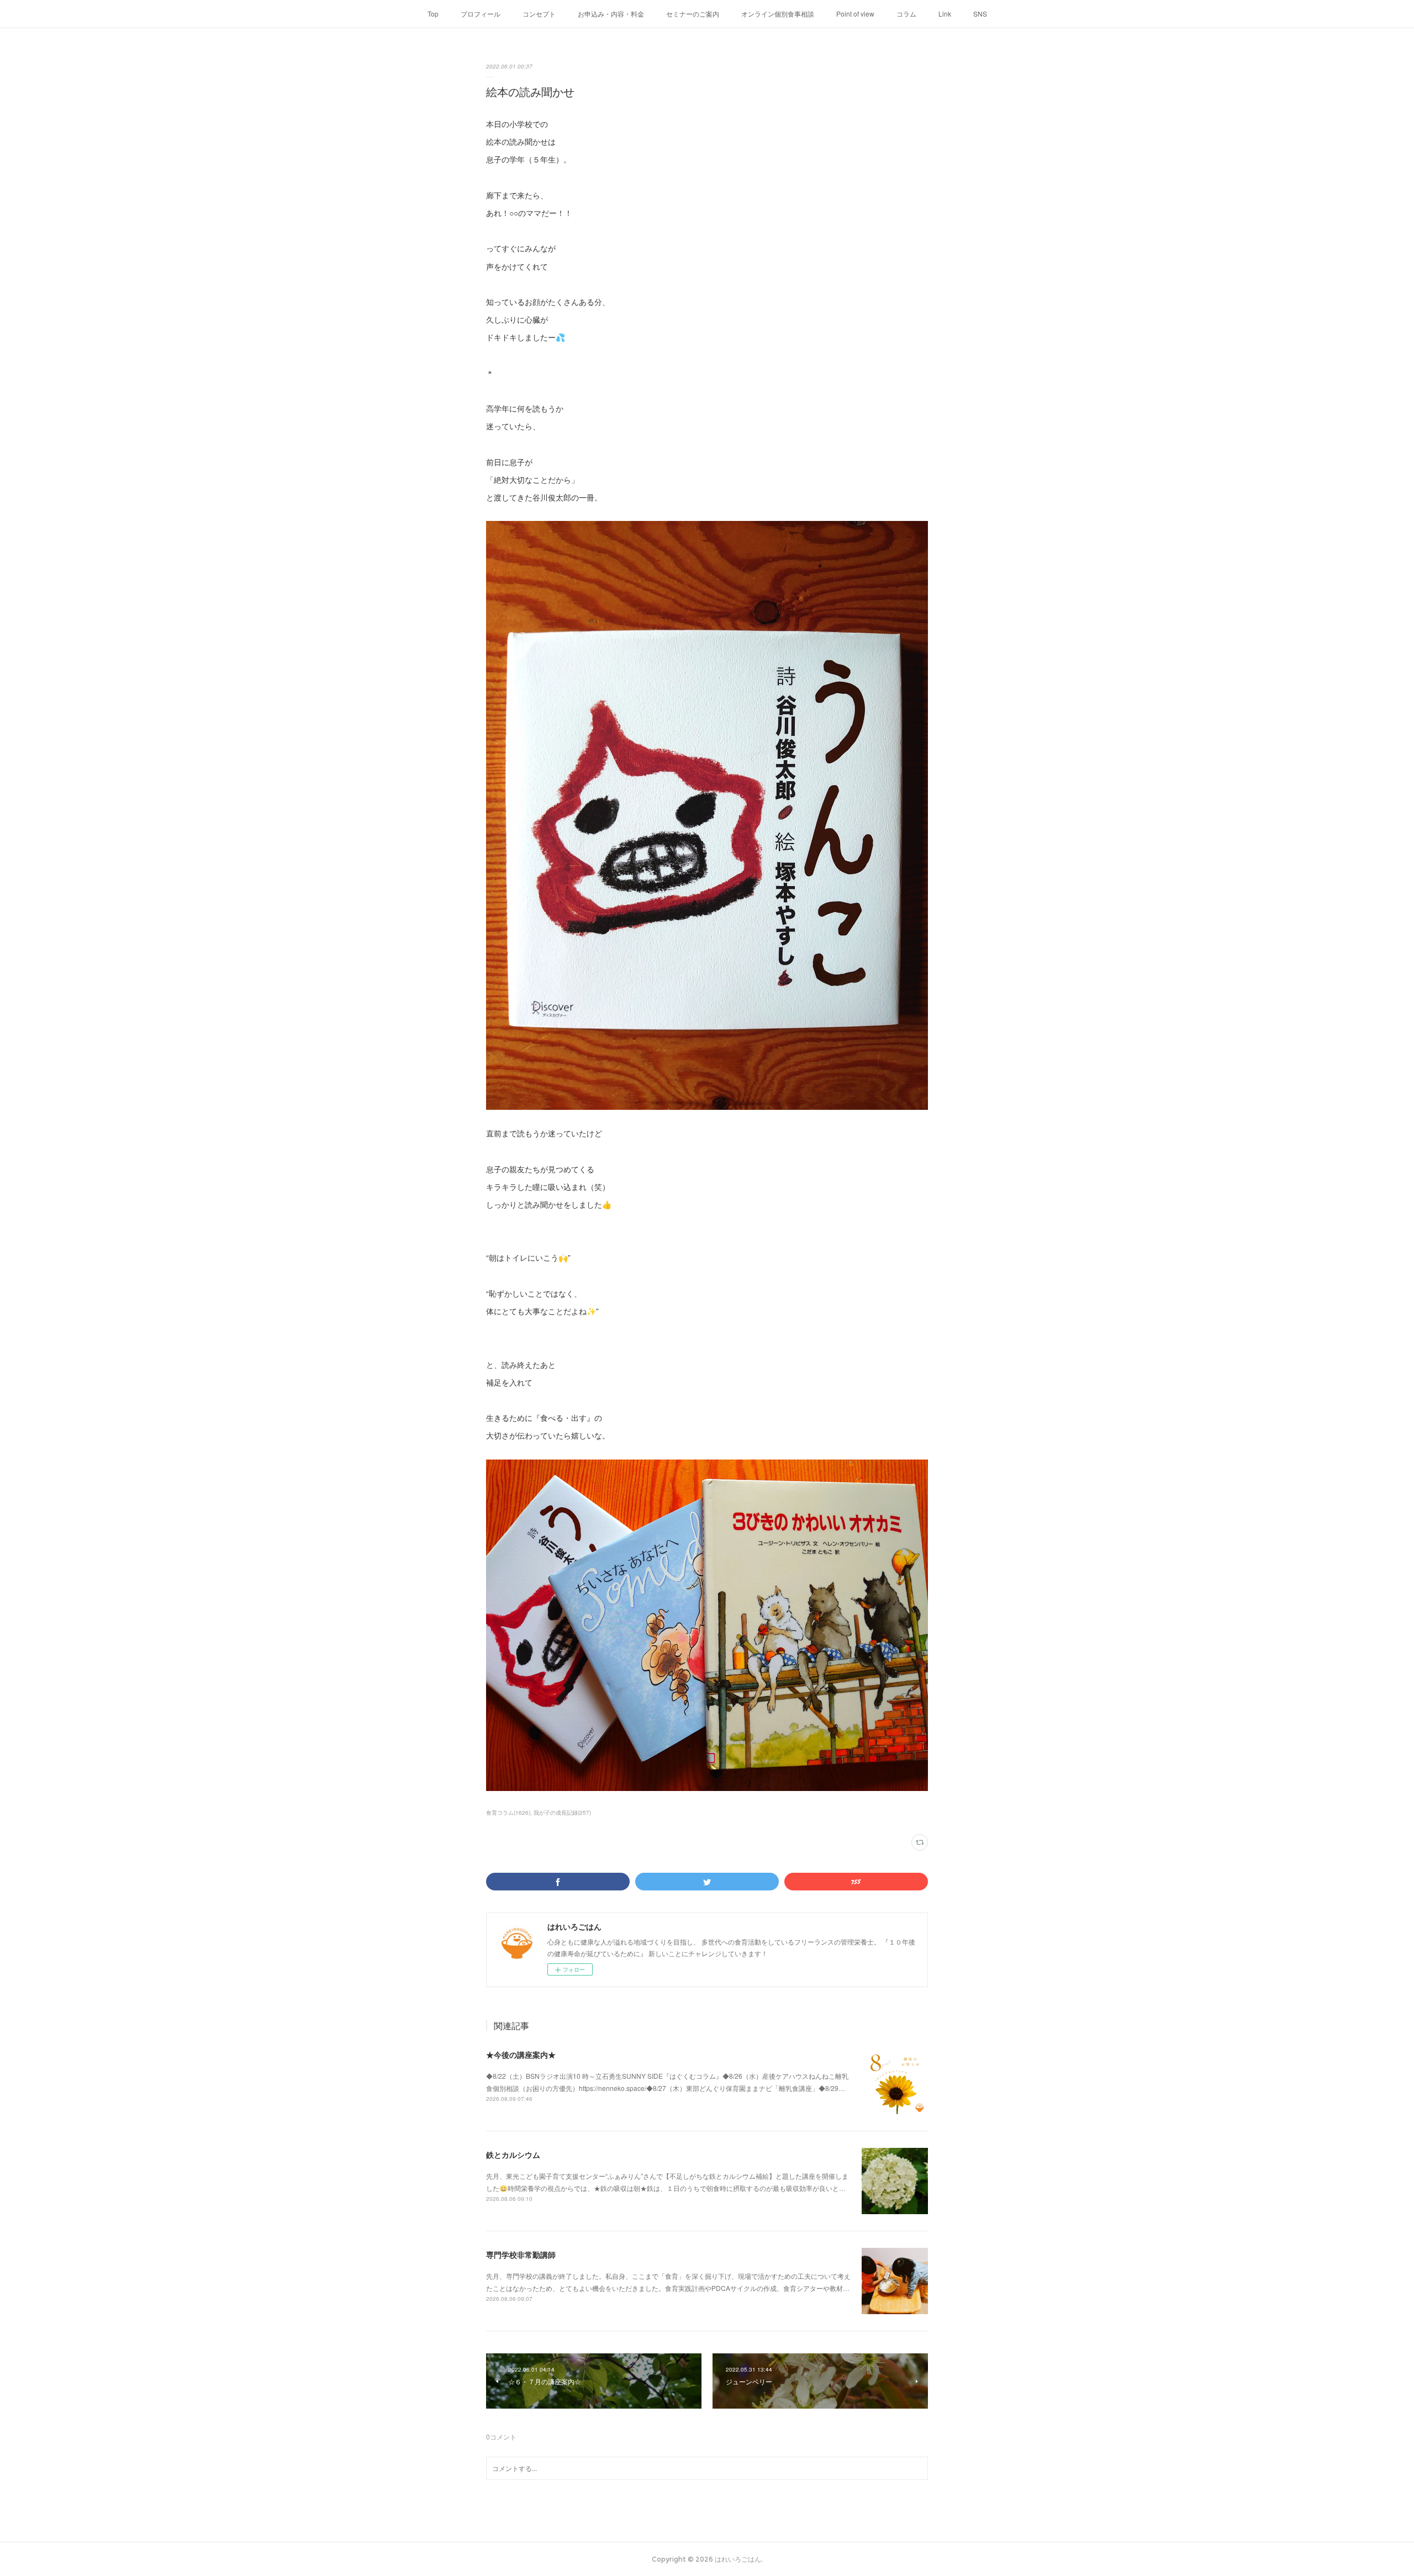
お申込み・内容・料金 (611, 14)
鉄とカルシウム (513, 2154)
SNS (980, 14)
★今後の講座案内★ (521, 2055)
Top (433, 14)
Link (945, 14)
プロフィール (481, 14)
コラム (906, 14)
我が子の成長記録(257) (562, 1813)
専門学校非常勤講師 (521, 2254)
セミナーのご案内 (693, 14)
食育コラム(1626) (508, 1813)
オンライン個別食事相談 (778, 14)
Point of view (855, 14)
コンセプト (539, 14)
